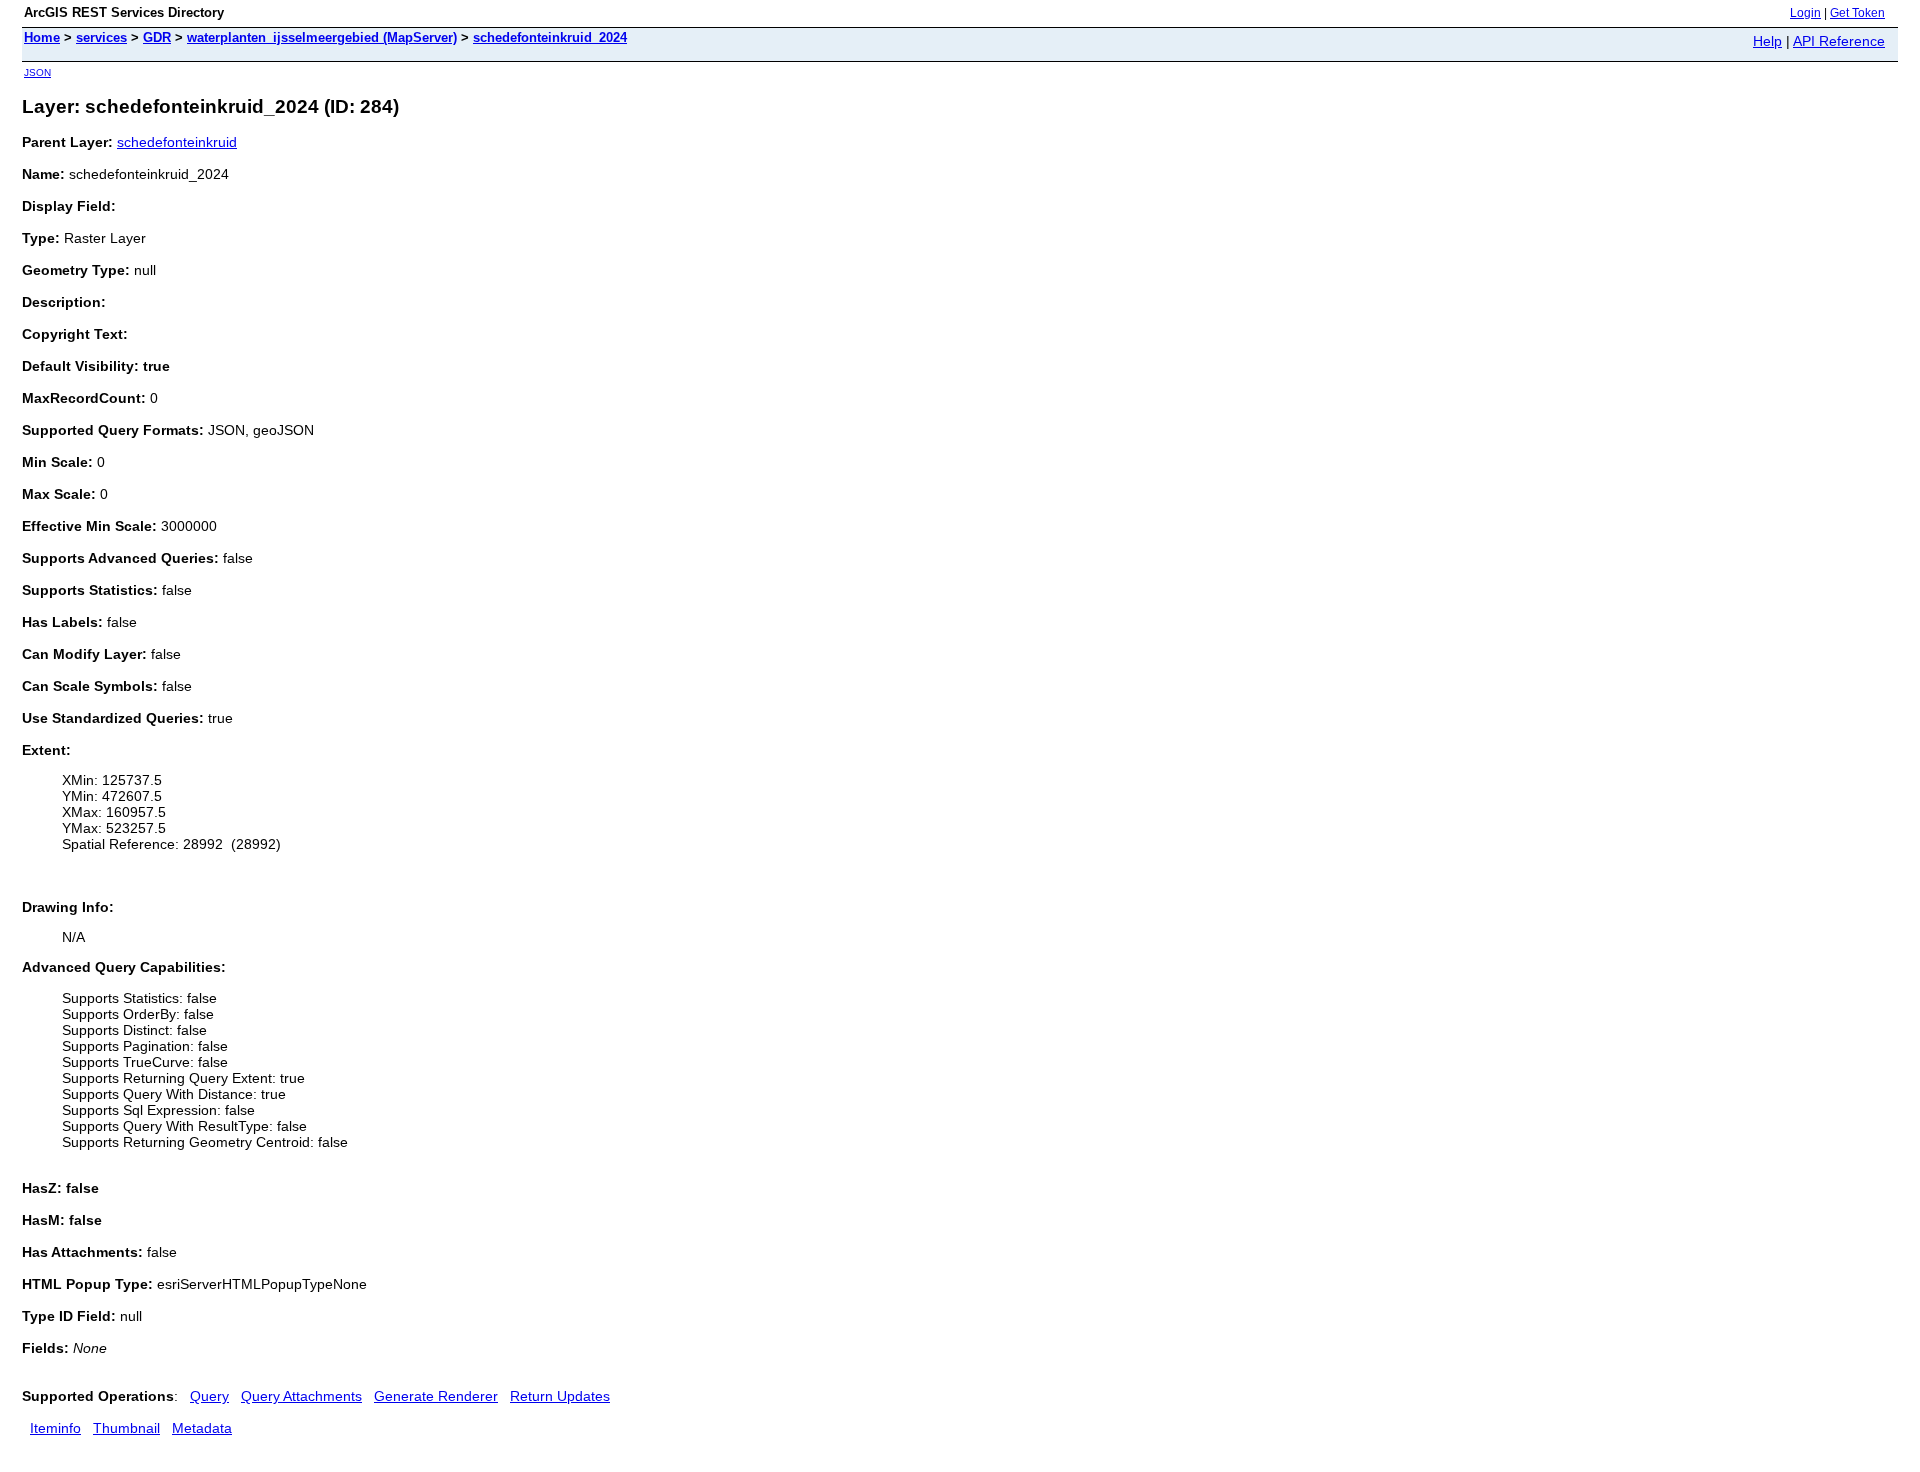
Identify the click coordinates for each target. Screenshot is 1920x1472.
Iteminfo (55, 1428)
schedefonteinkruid (177, 142)
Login (1805, 13)
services (101, 37)
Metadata (202, 1428)
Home (42, 37)
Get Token (1857, 13)
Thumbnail (126, 1428)
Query (209, 1396)
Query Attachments (301, 1396)
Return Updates (560, 1396)
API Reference (1839, 41)
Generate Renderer (436, 1396)
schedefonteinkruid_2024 (550, 37)
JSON (37, 72)
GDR (157, 37)
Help (1767, 41)
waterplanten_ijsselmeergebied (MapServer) (322, 37)
